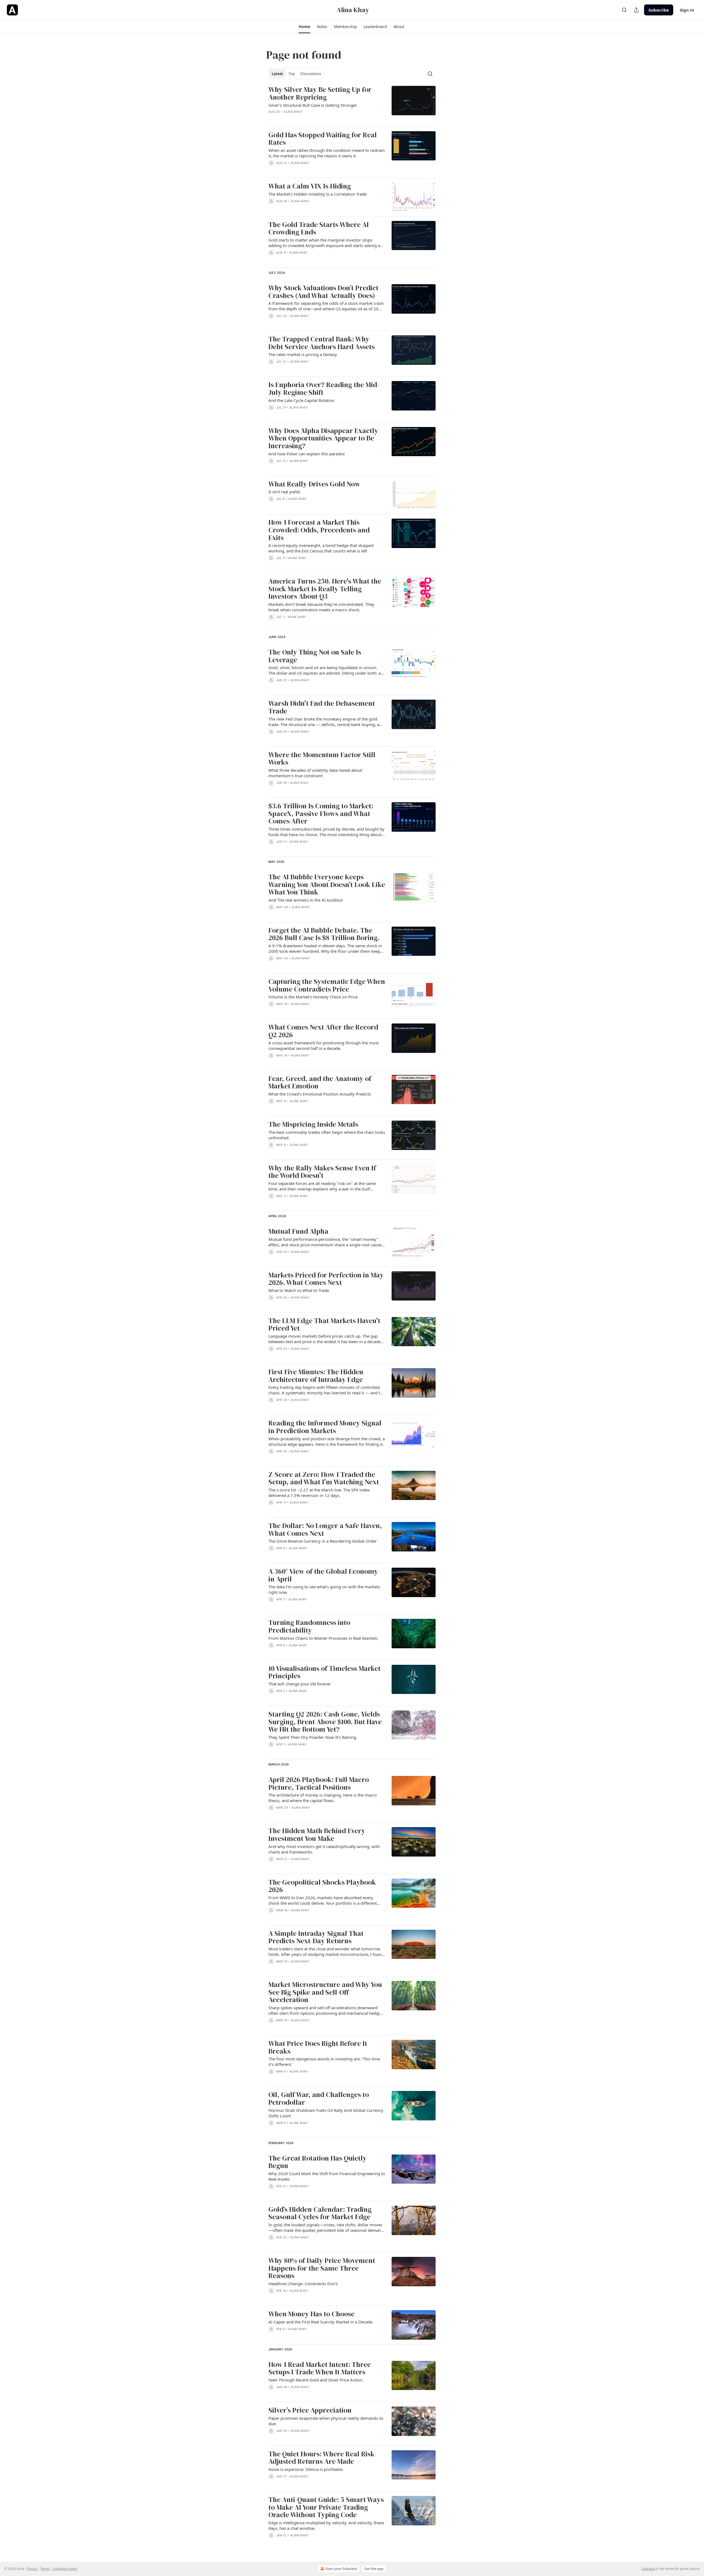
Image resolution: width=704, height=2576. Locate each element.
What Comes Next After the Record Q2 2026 (323, 1031)
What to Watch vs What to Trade (299, 1290)
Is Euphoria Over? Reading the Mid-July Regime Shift (324, 389)
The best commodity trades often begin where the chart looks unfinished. (327, 1135)
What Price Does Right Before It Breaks (318, 2047)
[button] (304, 27)
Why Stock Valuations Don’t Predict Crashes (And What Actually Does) (323, 292)
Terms (45, 2569)
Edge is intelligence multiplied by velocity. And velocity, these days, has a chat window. (326, 2525)
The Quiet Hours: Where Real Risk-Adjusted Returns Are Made (322, 2458)
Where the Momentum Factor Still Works (322, 759)
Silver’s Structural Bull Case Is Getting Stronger (313, 105)
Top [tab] (292, 74)
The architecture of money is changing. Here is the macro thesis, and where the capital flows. (323, 1798)
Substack (648, 2569)
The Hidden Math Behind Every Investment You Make (317, 1835)
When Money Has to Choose (311, 2314)
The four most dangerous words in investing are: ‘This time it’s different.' (324, 2062)
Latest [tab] (277, 74)
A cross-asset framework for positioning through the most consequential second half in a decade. (324, 1045)
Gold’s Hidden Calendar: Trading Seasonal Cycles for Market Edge (320, 2213)
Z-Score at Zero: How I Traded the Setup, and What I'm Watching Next (324, 1478)
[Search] (624, 10)
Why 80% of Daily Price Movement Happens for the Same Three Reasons (322, 2268)
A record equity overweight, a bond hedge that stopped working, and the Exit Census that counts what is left (321, 548)
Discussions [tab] (311, 74)
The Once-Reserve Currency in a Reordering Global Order (323, 1541)
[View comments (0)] (310, 260)
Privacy (32, 2569)
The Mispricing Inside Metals (313, 1124)
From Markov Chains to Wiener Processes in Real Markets (323, 1638)
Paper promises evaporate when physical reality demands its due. (326, 2421)
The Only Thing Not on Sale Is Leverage (315, 656)
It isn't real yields (284, 492)
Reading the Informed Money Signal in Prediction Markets (325, 1427)
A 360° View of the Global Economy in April (323, 1575)
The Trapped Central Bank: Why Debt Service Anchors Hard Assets (321, 343)
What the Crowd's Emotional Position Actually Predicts (320, 1094)
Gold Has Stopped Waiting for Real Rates (323, 139)
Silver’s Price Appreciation (310, 2410)
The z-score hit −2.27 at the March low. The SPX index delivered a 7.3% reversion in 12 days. (319, 1493)
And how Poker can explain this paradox (307, 454)
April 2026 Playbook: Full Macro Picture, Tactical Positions (319, 1784)
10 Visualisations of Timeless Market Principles (324, 1672)
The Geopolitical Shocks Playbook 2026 (322, 1886)
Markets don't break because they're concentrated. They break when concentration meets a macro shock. (321, 607)
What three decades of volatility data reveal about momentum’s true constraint (315, 773)
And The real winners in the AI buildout (306, 900)
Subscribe (659, 10)
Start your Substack (341, 2569)
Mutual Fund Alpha (298, 1231)
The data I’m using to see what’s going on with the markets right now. (324, 1589)
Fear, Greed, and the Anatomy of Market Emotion (320, 1082)
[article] (352, 104)
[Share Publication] (636, 10)
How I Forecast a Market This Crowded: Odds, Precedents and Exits (319, 530)
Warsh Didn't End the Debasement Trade (322, 707)
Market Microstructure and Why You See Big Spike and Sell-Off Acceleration (325, 1992)
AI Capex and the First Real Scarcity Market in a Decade (320, 2322)
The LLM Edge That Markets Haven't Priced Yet (324, 1325)
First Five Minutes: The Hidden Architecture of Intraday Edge (316, 1376)
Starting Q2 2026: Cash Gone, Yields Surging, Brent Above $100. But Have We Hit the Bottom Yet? (325, 1722)
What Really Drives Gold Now (314, 484)
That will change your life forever (300, 1684)
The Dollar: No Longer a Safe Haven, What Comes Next (325, 1530)
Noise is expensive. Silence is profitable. (306, 2469)
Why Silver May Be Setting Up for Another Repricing (320, 93)
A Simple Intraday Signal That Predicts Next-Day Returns (316, 1937)
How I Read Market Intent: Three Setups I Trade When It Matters (320, 2368)
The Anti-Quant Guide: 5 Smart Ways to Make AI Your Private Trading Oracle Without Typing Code (326, 2507)
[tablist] (296, 74)
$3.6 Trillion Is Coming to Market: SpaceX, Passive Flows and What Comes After (321, 814)
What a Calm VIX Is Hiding (310, 186)
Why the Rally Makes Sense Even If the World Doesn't (322, 1172)
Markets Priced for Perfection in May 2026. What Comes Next (326, 1279)
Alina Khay (293, 112)
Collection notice (65, 2569)
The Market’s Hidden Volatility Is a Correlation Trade (317, 194)
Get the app (374, 2569)
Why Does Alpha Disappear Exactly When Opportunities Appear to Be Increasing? (323, 438)
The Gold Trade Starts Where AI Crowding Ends (319, 228)
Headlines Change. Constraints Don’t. (303, 2284)
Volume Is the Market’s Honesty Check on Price (313, 997)
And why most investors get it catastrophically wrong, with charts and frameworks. (324, 1849)
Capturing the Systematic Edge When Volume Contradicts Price (327, 985)
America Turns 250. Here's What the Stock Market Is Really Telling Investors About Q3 (325, 589)
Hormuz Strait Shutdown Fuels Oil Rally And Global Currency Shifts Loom (326, 2113)
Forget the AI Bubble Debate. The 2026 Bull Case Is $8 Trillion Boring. (324, 934)
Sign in (687, 10)
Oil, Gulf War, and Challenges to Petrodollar (319, 2099)
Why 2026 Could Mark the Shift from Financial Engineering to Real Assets (327, 2176)
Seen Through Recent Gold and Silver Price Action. (316, 2380)
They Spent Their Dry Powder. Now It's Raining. (313, 1737)
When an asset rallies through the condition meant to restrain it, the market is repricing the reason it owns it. (327, 153)
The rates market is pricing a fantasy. (303, 354)
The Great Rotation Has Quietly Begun (317, 2162)
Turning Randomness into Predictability (309, 1626)
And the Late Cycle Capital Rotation (301, 400)
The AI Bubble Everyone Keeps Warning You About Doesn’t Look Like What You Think (327, 885)
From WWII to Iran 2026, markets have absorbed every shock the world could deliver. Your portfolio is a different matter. (323, 1900)
